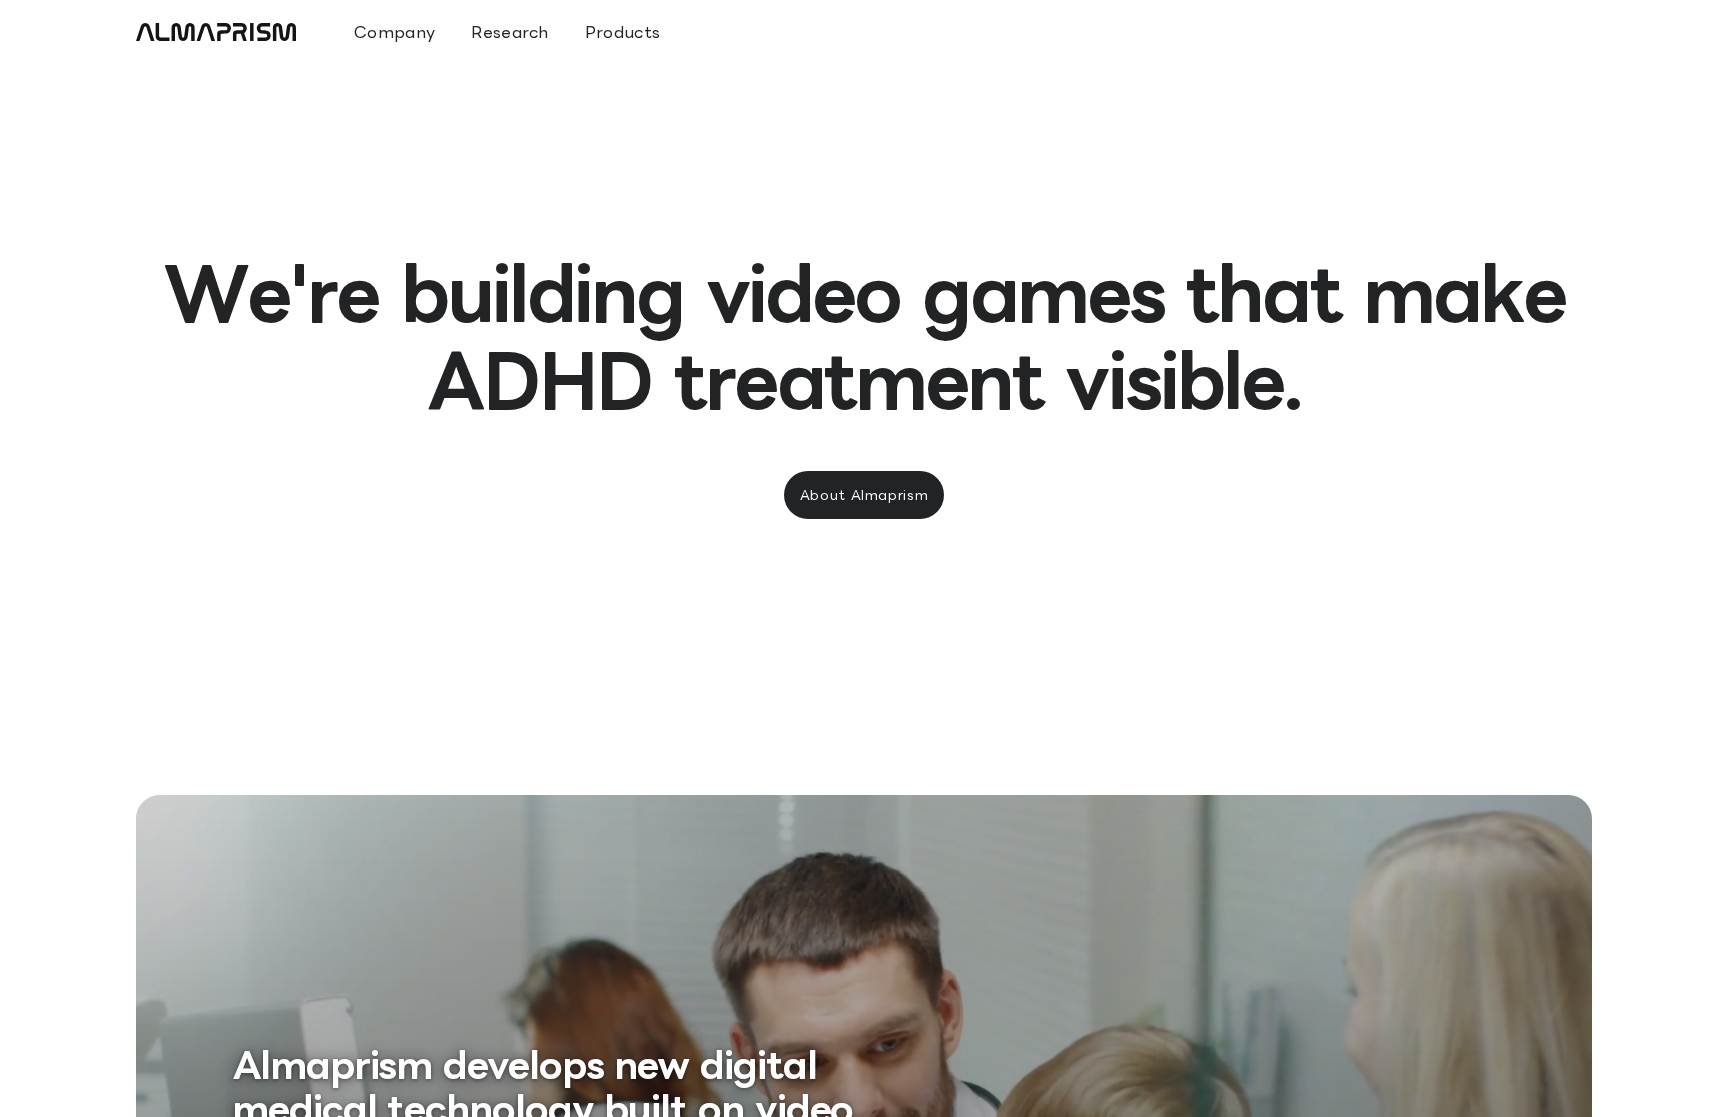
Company (394, 32)
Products (623, 32)
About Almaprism (864, 495)
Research (510, 32)
